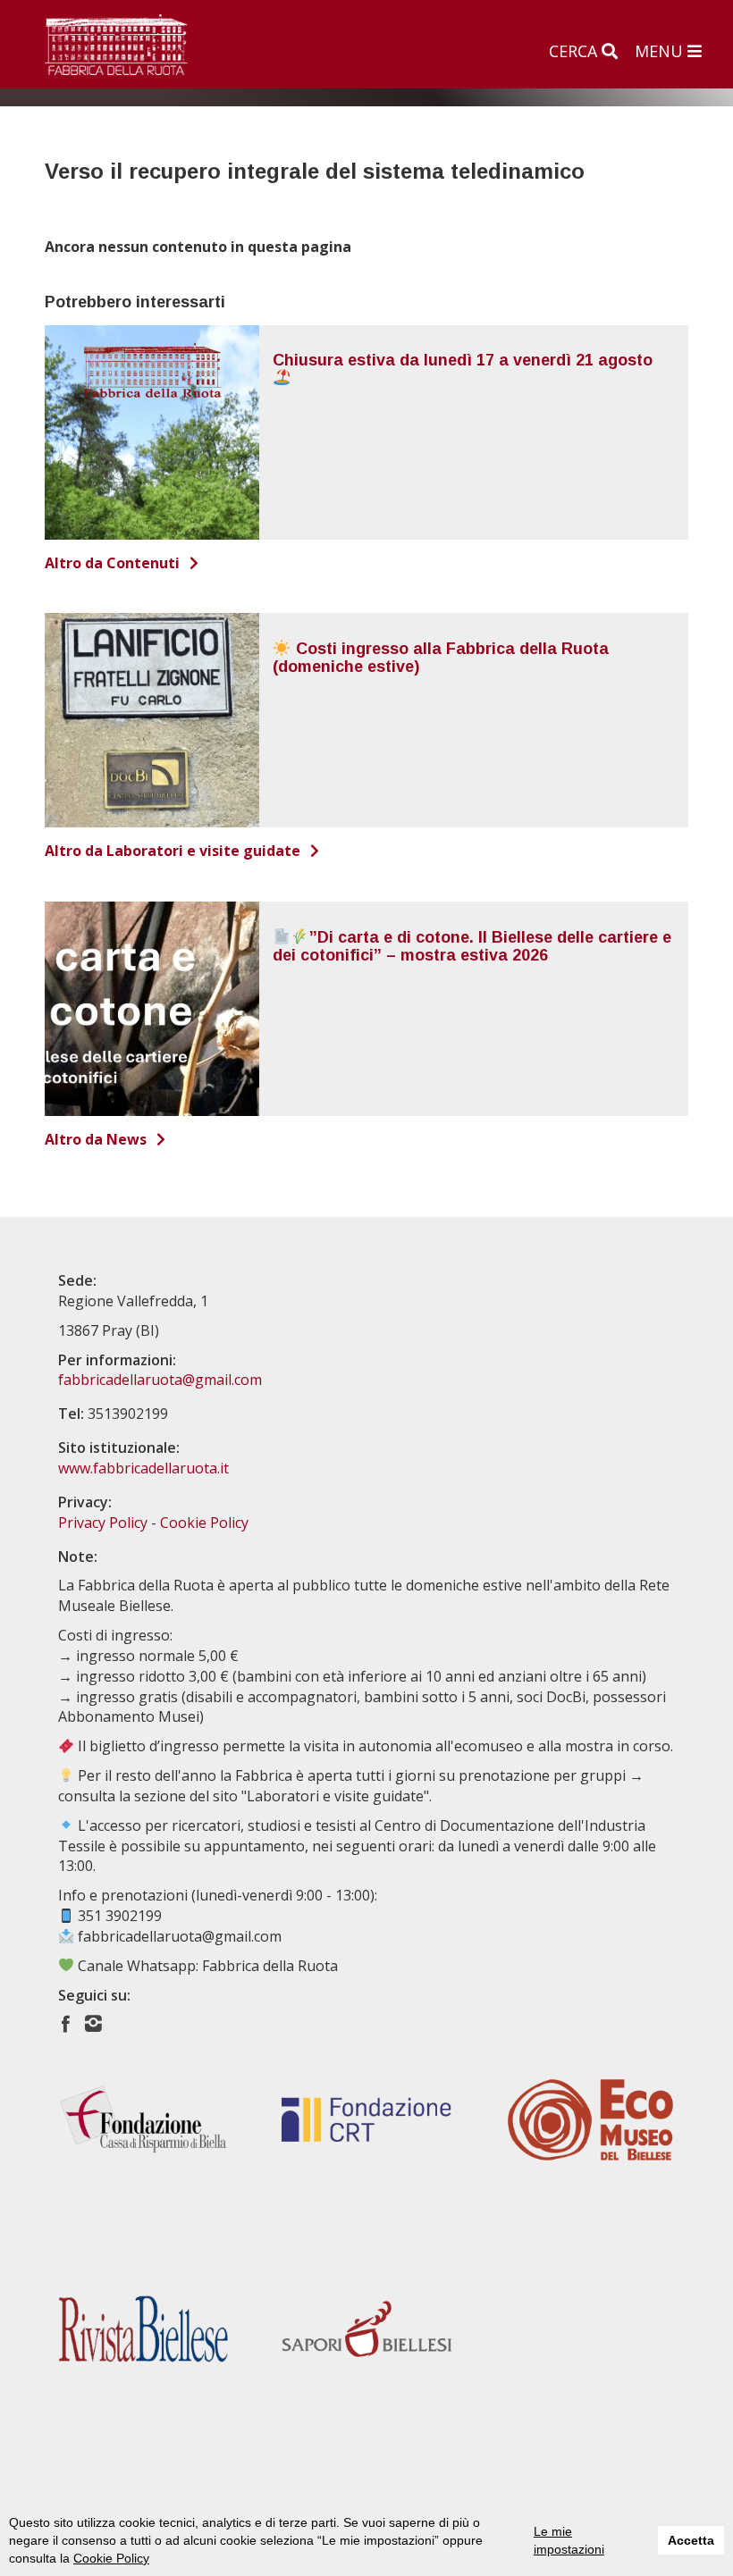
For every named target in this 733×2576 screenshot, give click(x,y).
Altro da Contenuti (114, 563)
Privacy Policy (103, 1523)
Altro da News (97, 1139)
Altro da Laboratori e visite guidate (174, 851)
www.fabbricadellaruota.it (143, 1468)
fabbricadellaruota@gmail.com (160, 1380)
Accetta (691, 2540)
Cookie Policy (111, 2558)
